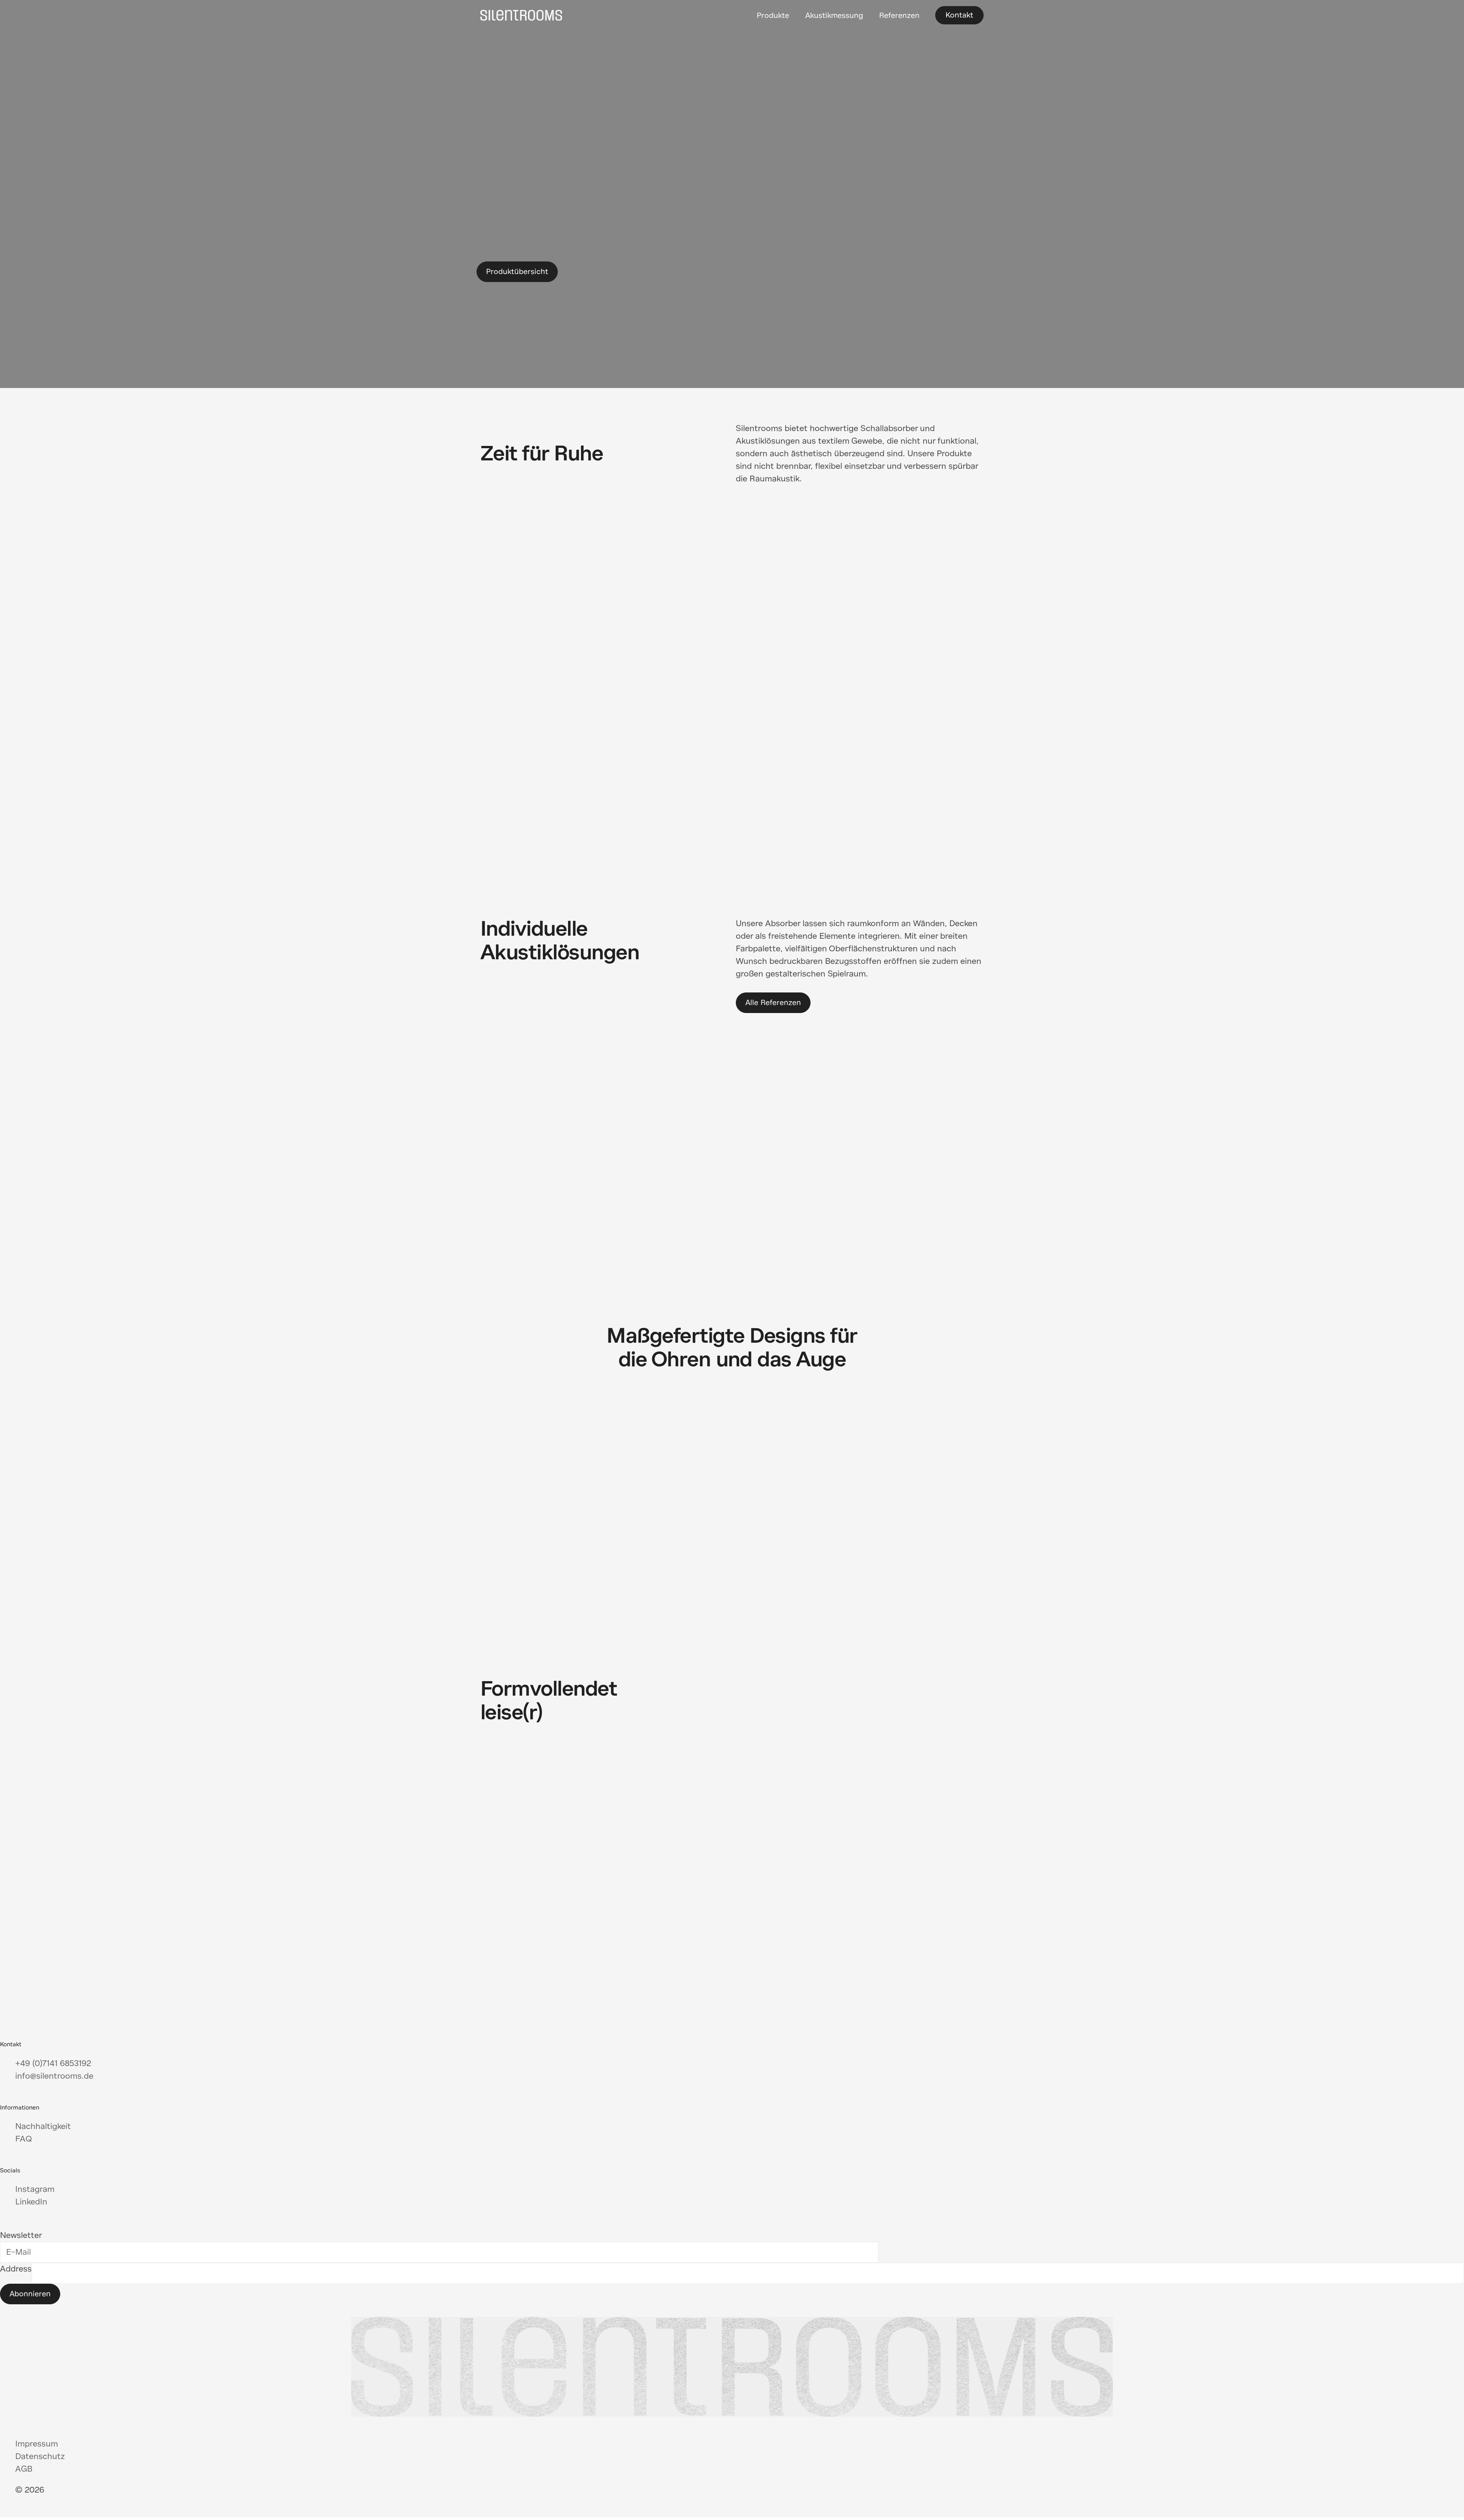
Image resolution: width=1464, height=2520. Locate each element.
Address (16, 2269)
